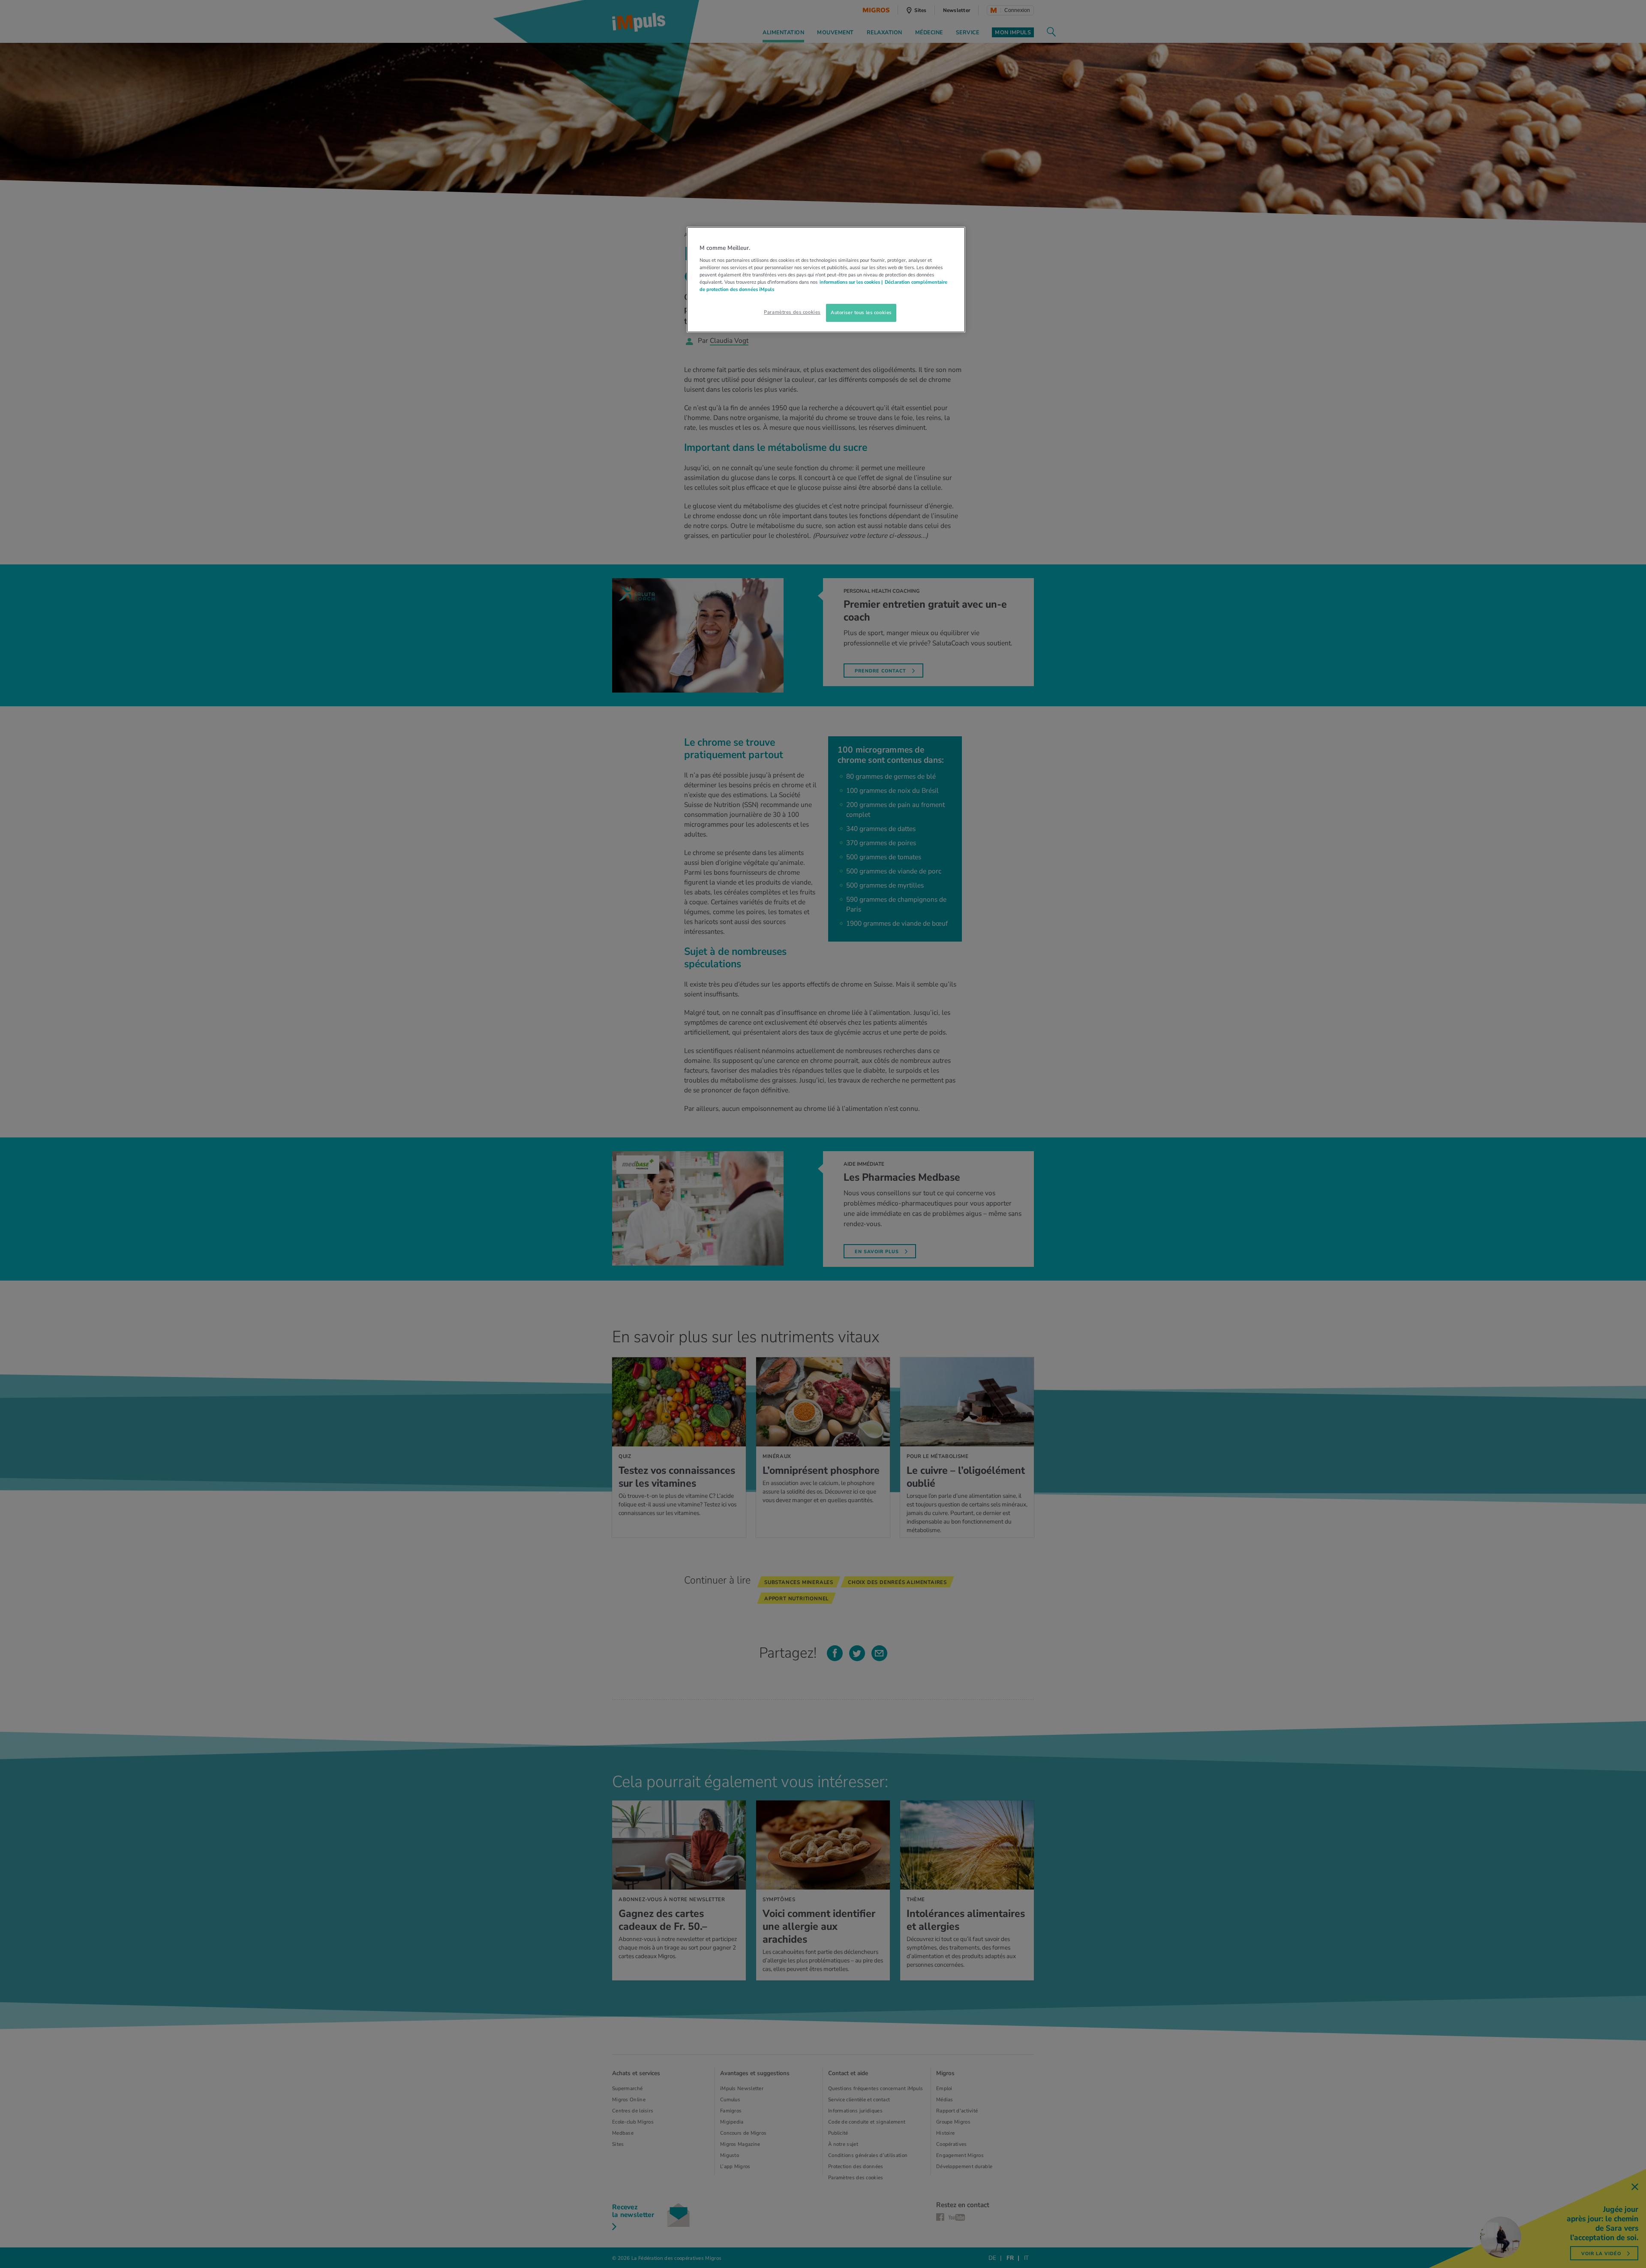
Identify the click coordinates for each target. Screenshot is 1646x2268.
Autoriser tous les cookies (861, 312)
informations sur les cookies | (851, 282)
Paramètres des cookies (792, 312)
